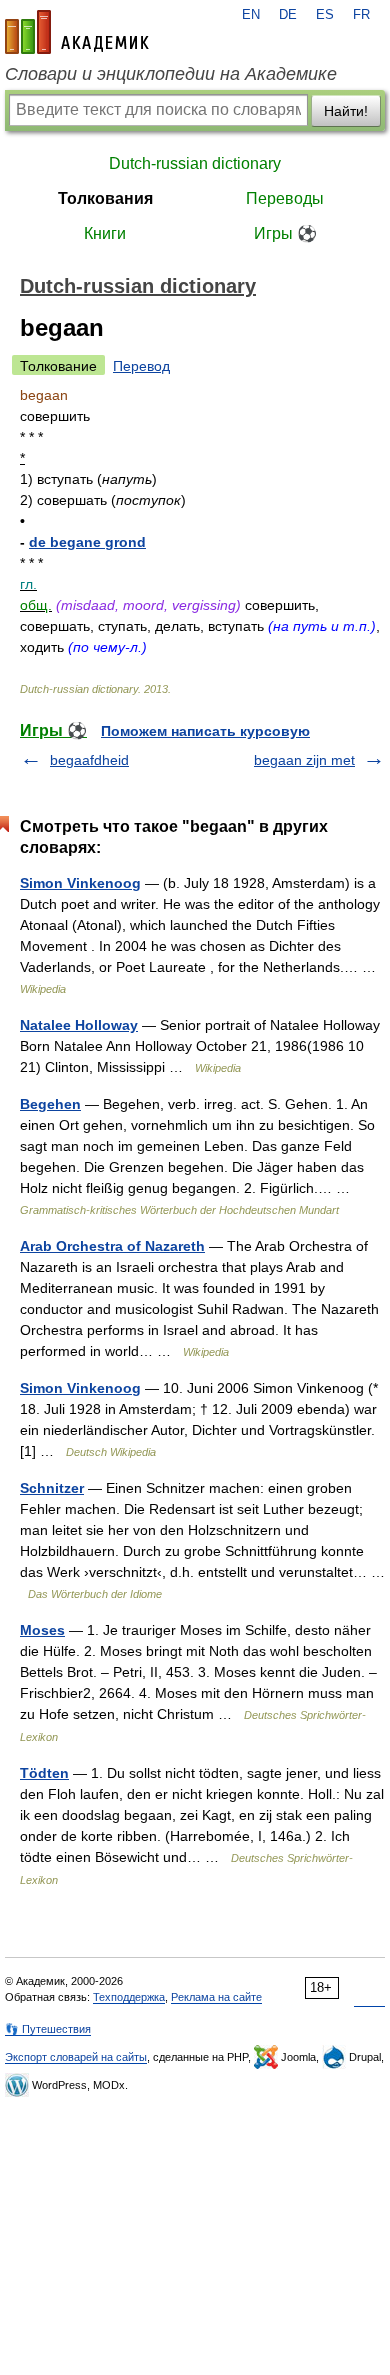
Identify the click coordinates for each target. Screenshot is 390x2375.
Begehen (50, 1104)
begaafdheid (89, 760)
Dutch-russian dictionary (195, 163)
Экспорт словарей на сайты (76, 2057)
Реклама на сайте (216, 1997)
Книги (105, 233)
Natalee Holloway (79, 1025)
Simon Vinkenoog (80, 883)
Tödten (44, 1773)
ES (325, 15)
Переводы (285, 198)
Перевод (141, 366)
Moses (42, 1630)
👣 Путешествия (48, 2029)
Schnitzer (52, 1488)
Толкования (105, 198)
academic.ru (77, 32)
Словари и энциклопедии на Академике (171, 74)
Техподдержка (129, 1997)
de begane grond (87, 542)
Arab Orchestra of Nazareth (112, 1246)
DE (288, 15)
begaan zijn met (304, 760)
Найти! (346, 111)
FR (361, 15)
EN (251, 15)
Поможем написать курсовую (205, 731)
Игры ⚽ (285, 233)
